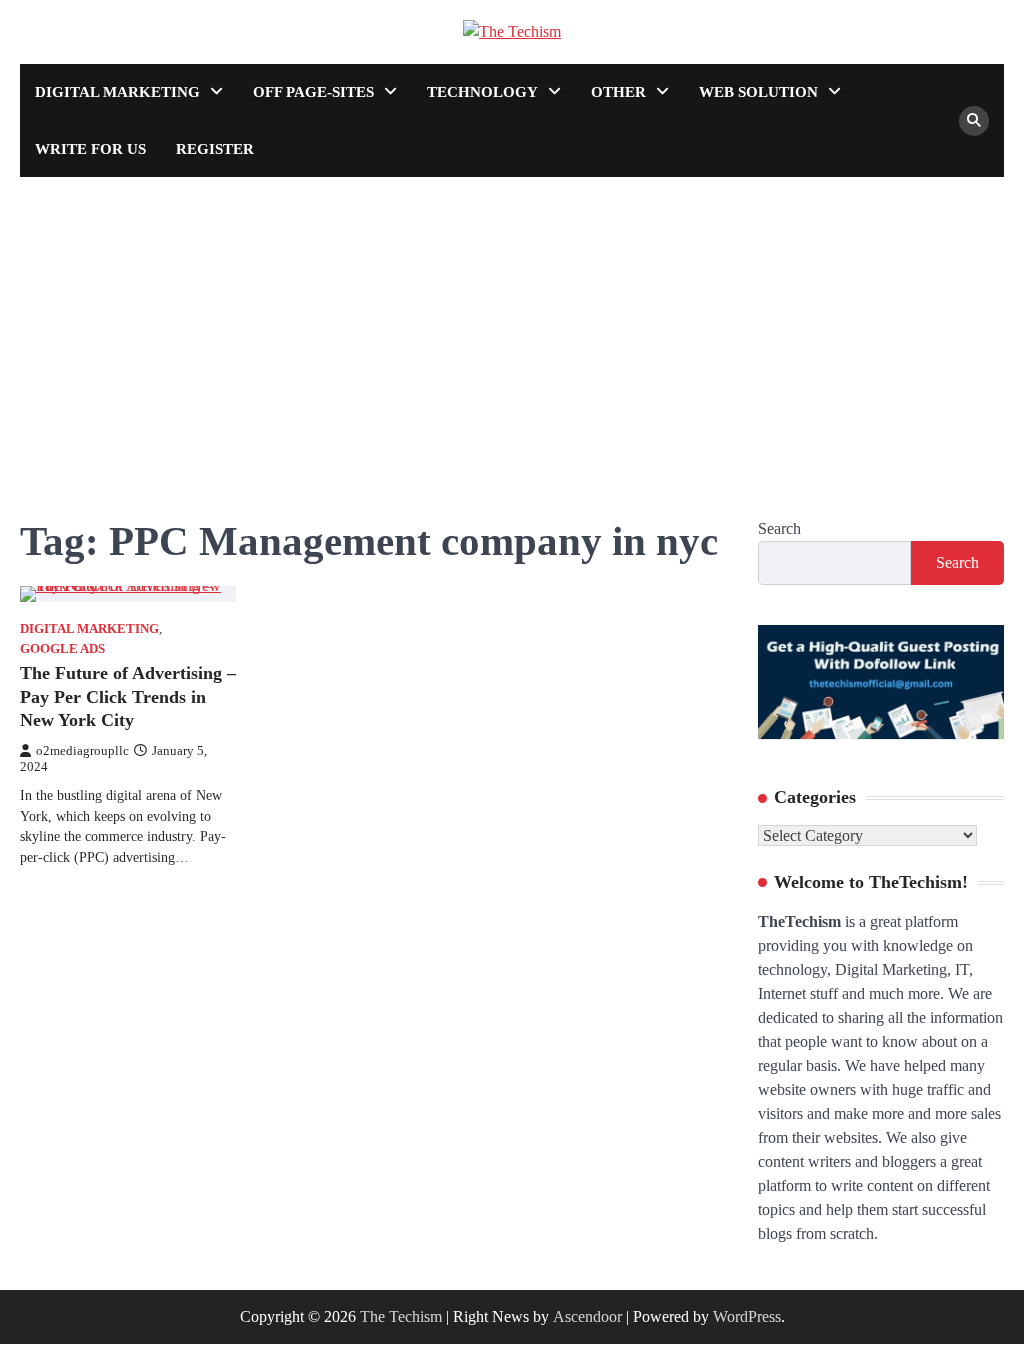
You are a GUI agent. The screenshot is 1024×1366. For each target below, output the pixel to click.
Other (618, 92)
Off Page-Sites (313, 92)
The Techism (401, 1316)
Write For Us (90, 149)
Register (215, 149)
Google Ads (62, 649)
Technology (482, 92)
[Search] (974, 121)
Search (779, 528)
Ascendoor (587, 1316)
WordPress (747, 1316)
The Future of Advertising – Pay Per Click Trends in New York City (128, 696)
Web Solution (758, 92)
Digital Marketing (117, 92)
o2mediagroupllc (82, 751)
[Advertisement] (512, 327)
